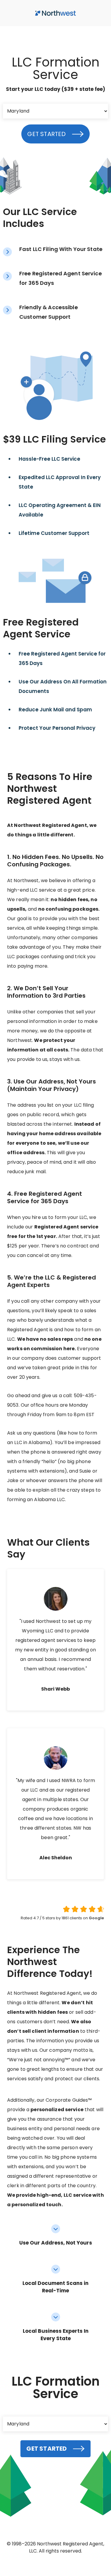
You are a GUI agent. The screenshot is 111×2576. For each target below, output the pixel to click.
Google (96, 1918)
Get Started (46, 134)
